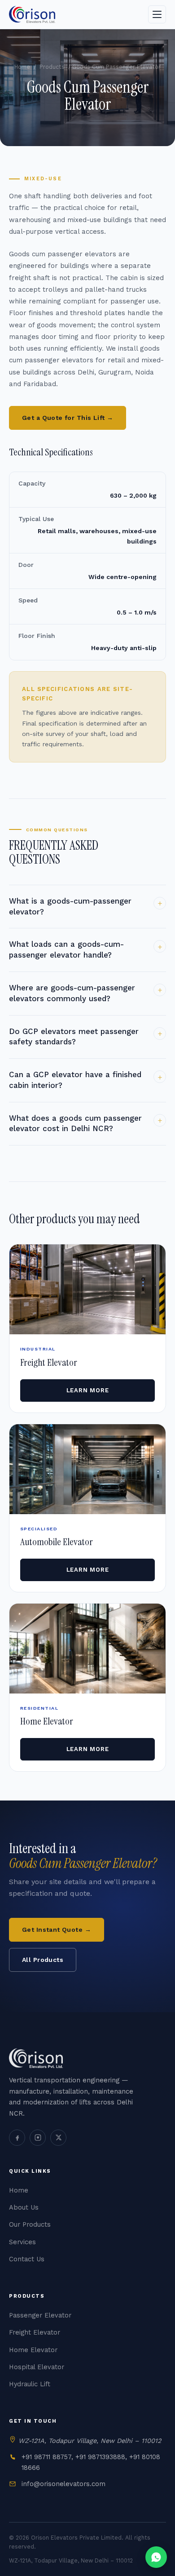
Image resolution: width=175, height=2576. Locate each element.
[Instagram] (38, 2137)
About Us (24, 2208)
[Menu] (157, 14)
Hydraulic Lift (30, 2384)
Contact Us (27, 2259)
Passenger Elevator (40, 2315)
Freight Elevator (35, 2333)
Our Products (30, 2225)
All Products (43, 1960)
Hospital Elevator (37, 2367)
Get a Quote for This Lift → (68, 418)
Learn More (88, 1390)
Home (22, 67)
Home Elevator (33, 2350)
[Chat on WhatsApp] (156, 2557)
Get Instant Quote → (57, 1930)
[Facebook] (17, 2137)
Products (52, 67)
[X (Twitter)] (58, 2137)
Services (22, 2242)
